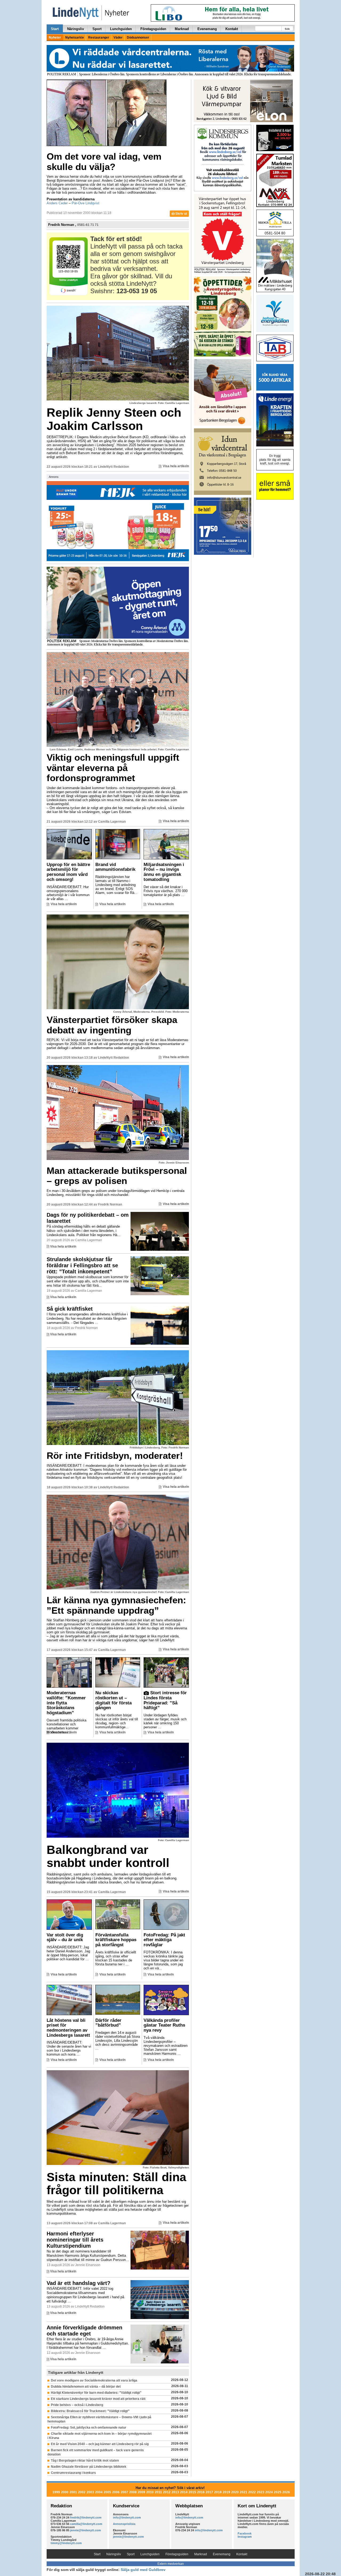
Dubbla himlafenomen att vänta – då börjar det (86, 2387)
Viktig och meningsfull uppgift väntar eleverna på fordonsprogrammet (113, 768)
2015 (192, 2492)
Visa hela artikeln (176, 466)
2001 (73, 2492)
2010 (150, 2492)
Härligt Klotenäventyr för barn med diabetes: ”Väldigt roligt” (96, 2393)
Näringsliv (76, 29)
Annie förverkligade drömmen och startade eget (84, 2331)
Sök (287, 29)
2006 (116, 2492)
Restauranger (99, 38)
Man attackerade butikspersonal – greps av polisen (117, 1176)
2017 (209, 2492)
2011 (158, 2492)
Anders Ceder (57, 203)
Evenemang (207, 29)
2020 (235, 2492)
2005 (107, 2492)
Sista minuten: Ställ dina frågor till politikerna (116, 2184)
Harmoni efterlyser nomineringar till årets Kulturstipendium (75, 2240)
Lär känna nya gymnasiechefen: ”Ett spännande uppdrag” (116, 1605)
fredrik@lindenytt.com (86, 2517)
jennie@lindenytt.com (86, 2530)
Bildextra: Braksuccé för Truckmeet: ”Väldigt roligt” (90, 2411)
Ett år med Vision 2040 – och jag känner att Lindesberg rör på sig (100, 2444)
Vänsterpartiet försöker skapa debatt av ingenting (112, 1025)
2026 (286, 2492)
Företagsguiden (153, 29)
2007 (124, 2492)
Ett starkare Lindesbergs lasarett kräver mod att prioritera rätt (98, 2399)
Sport (97, 29)
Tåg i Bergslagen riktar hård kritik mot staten (85, 2461)
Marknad (182, 29)
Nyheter (55, 38)
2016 (201, 2492)
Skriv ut (181, 214)
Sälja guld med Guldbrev (143, 2570)
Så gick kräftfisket (70, 1309)
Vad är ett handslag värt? (78, 2283)
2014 (184, 2492)
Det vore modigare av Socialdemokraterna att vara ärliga (94, 2380)
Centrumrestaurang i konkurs (73, 2473)
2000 (65, 2492)
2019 (226, 2492)
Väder (118, 38)
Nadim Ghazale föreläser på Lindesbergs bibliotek (89, 2467)
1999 (56, 2492)
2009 (141, 2492)
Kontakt (232, 29)
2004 (99, 2492)
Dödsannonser (138, 38)
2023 (261, 2492)
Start (55, 29)
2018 (218, 2492)
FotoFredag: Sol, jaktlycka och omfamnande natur (89, 2428)
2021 (243, 2492)
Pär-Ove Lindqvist (86, 203)
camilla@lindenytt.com (86, 2524)
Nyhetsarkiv (75, 38)
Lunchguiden (121, 29)
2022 (252, 2492)
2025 (278, 2492)
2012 (167, 2492)
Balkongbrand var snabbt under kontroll (108, 1856)
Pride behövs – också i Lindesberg (77, 2405)
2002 (82, 2492)
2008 (133, 2492)
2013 (175, 2492)
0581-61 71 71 (88, 225)
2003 (90, 2492)
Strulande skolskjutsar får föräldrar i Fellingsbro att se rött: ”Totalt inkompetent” (82, 1265)
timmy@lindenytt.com (66, 2543)
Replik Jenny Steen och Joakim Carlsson (114, 419)
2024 (269, 2492)
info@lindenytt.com (127, 2517)
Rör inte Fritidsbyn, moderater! (115, 1455)
